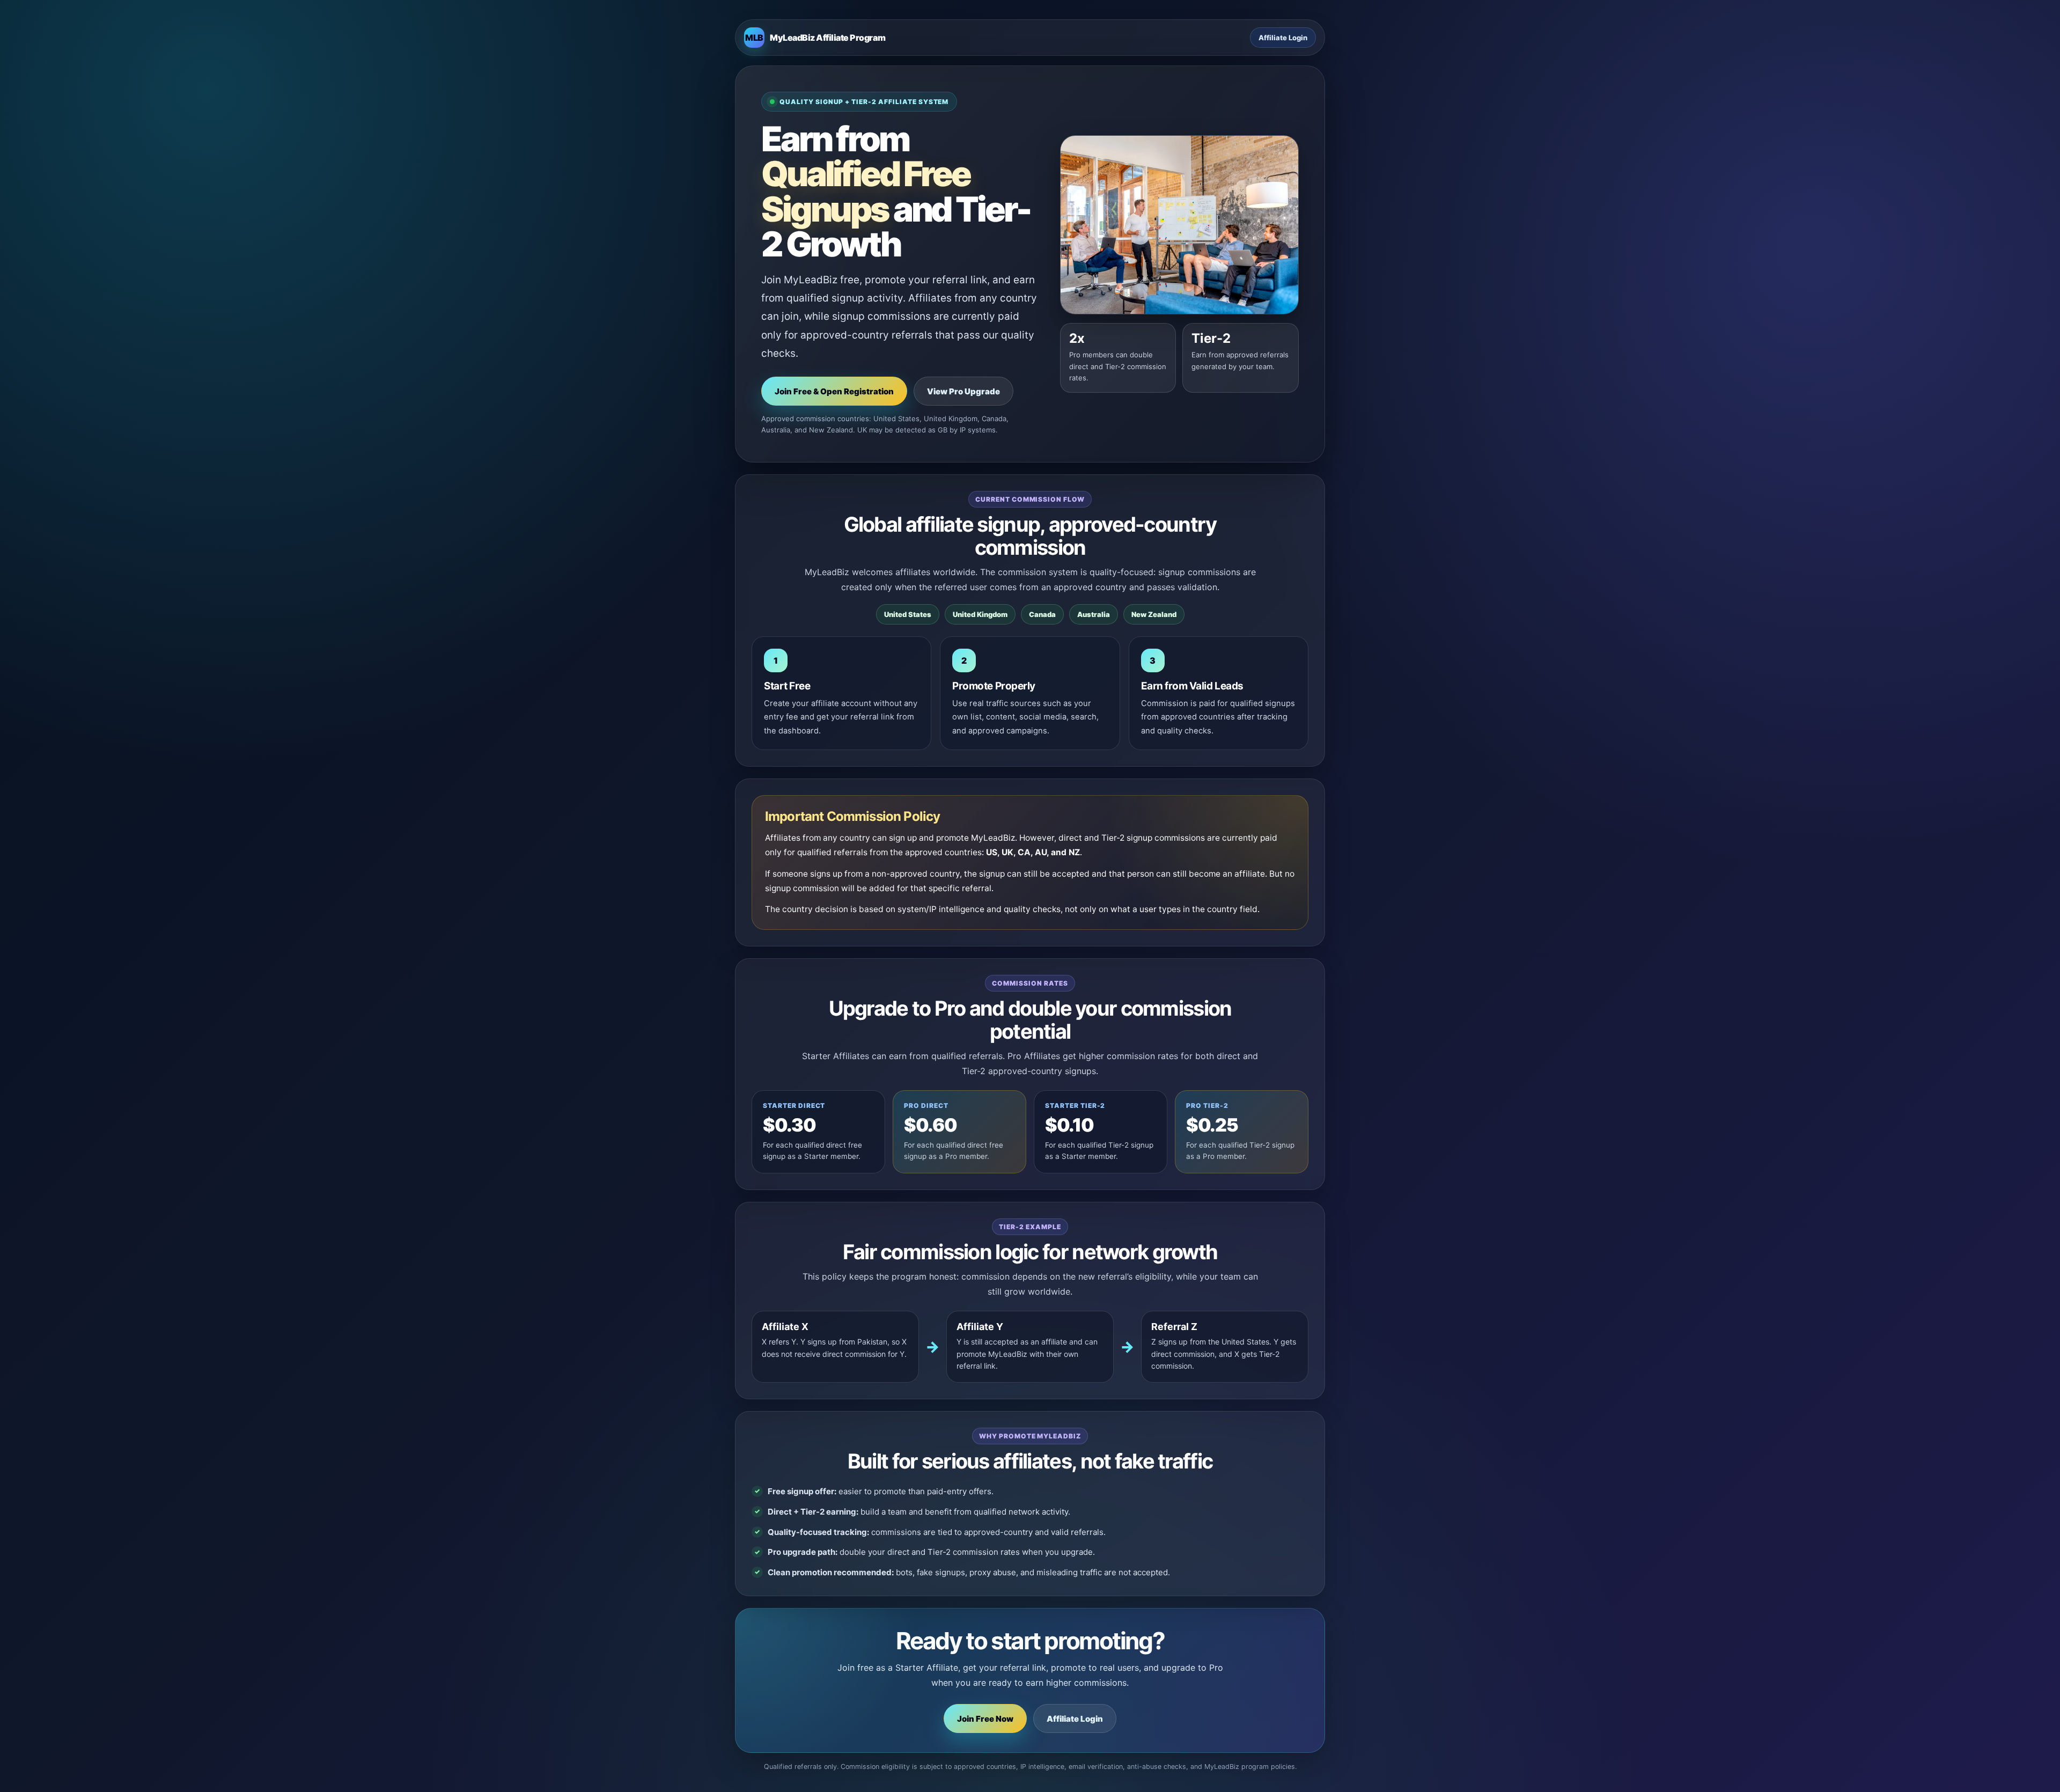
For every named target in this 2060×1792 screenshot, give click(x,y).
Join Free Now (985, 1719)
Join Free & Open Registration (834, 391)
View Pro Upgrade (963, 391)
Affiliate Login (1283, 38)
